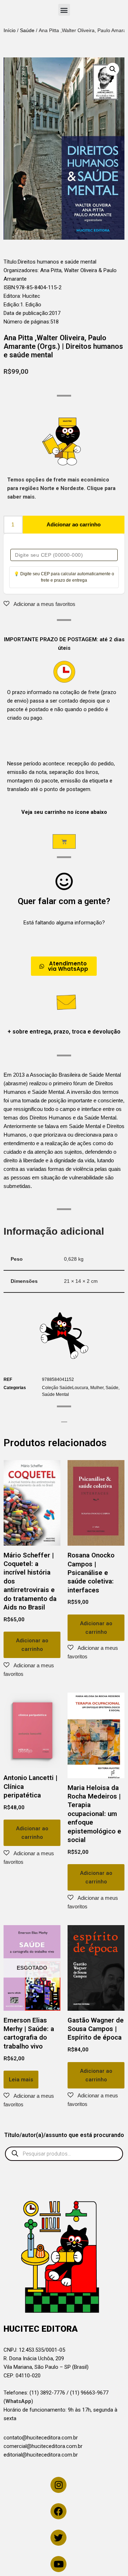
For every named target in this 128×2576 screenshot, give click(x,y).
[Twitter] (58, 2538)
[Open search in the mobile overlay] (64, 2154)
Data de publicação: (26, 313)
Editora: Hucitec (22, 296)
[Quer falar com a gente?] (64, 881)
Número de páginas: (27, 322)
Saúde (27, 30)
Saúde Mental (55, 1394)
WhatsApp (18, 2401)
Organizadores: (22, 270)
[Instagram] (58, 2485)
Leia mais (21, 2080)
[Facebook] (58, 2511)
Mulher (97, 1388)
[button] (64, 10)
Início (10, 30)
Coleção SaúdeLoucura (65, 1388)
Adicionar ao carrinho (74, 524)
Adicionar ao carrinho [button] (32, 1645)
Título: (11, 262)
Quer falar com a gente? (64, 901)
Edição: (12, 305)
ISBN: (10, 287)
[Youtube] (58, 2564)
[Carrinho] (64, 841)
